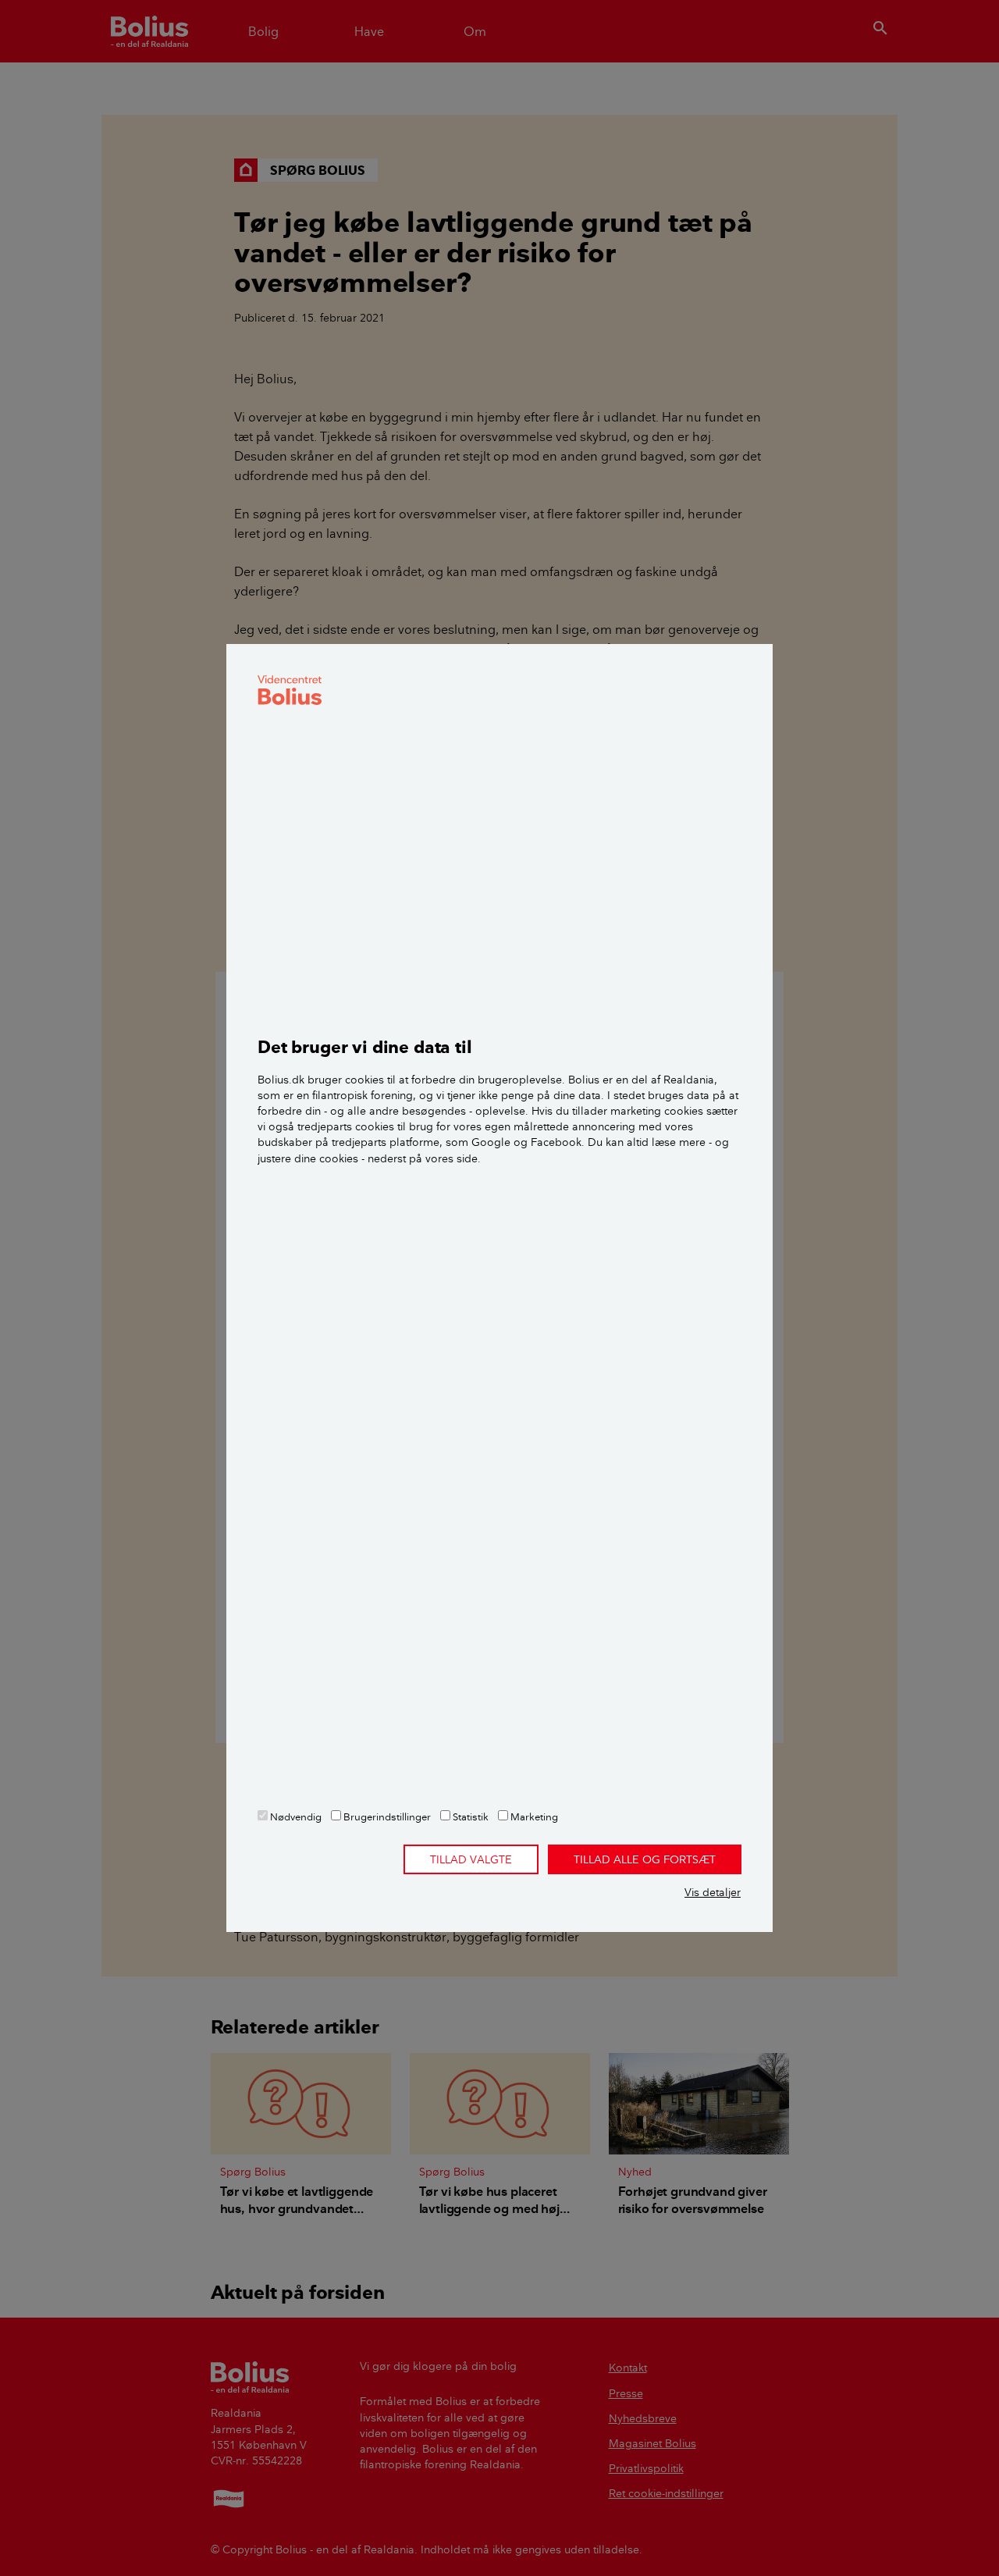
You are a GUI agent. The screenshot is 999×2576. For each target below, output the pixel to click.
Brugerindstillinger (386, 1816)
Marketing (533, 1816)
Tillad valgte (471, 1859)
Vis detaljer (713, 1892)
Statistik (469, 1816)
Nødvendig (295, 1816)
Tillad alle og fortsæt (645, 1859)
